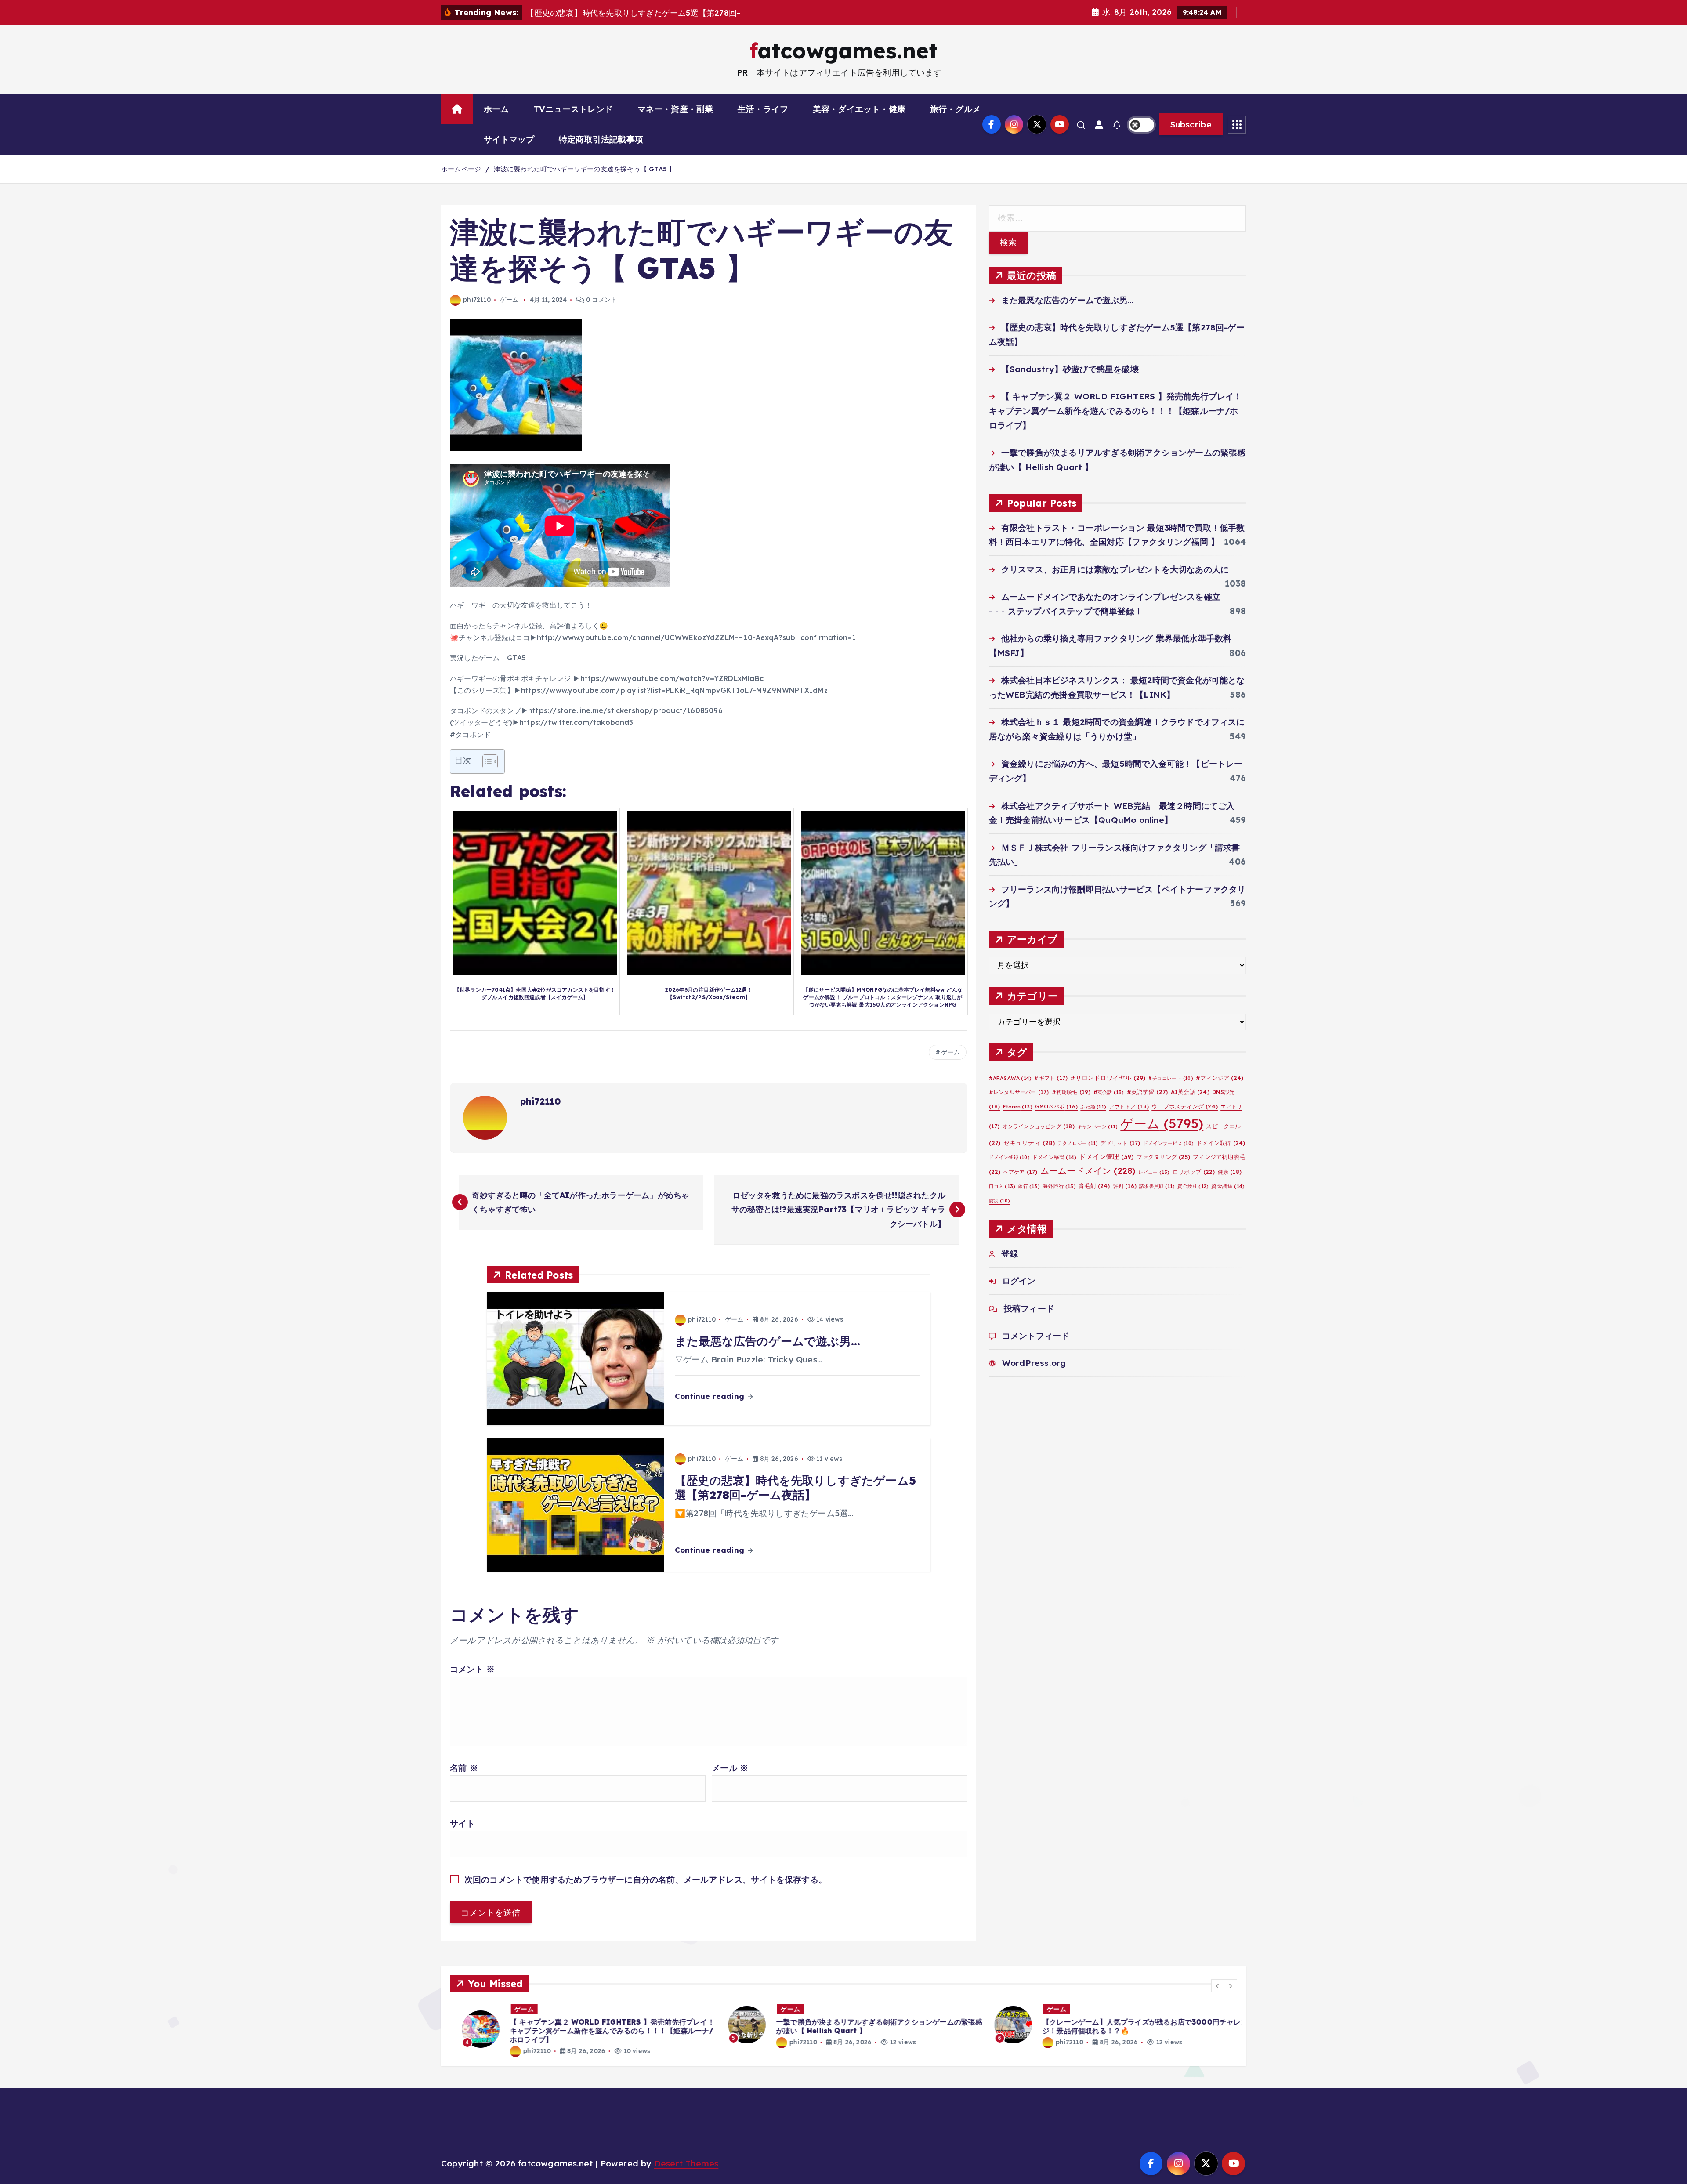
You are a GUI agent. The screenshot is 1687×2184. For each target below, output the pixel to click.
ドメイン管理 (1106, 1157)
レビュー (1154, 1172)
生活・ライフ (763, 109)
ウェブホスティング (1185, 1106)
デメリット (1120, 1143)
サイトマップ (509, 139)
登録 (1010, 1253)
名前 (464, 1768)
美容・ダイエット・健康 (859, 109)
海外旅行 (1059, 1186)
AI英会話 (1190, 1092)
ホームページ (461, 169)
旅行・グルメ (955, 109)
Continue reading (711, 1396)
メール (730, 1768)
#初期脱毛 (1071, 1092)
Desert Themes (686, 2163)
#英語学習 (1148, 1092)
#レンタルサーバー (1019, 1092)
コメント (472, 1669)
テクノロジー (1078, 1143)
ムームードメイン (1088, 1171)
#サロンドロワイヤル (1108, 1078)
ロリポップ (1194, 1172)
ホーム (496, 109)
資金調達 (1228, 1186)
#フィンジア (1220, 1078)
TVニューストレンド (573, 109)
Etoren (1018, 1107)
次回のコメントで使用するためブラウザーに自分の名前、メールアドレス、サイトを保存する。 (646, 1880)
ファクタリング (1163, 1157)
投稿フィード (1029, 1308)
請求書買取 (1157, 1186)
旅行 (1029, 1186)
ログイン (1019, 1281)
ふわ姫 (1093, 1107)
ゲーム (509, 300)
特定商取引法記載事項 (601, 139)
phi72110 (477, 300)
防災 (999, 1201)
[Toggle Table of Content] (486, 761)
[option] (578, 2025)
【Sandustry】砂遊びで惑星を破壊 (1070, 369)
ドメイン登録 (1009, 1157)
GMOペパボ (1056, 1106)
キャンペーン (1097, 1126)
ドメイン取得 (1221, 1143)
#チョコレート (1170, 1078)
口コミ (1002, 1186)
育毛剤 (1094, 1186)
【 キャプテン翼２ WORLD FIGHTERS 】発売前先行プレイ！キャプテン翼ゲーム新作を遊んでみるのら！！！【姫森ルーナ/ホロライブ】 (1116, 411)
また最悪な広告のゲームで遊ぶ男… (1067, 300)
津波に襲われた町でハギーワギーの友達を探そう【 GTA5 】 (585, 169)
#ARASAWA (1010, 1078)
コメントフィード (1036, 1336)
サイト (463, 1823)
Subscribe (1191, 124)
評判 (1125, 1186)
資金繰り (1193, 1186)
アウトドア (1129, 1106)
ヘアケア (1021, 1172)
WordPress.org (1034, 1363)
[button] (1218, 1986)
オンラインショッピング (1039, 1126)
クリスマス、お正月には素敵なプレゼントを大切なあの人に (1115, 569)
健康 (1230, 1172)
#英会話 (1109, 1092)
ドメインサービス (1169, 1143)
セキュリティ (1029, 1143)
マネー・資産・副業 (675, 109)
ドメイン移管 (1054, 1157)
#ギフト (1051, 1078)
